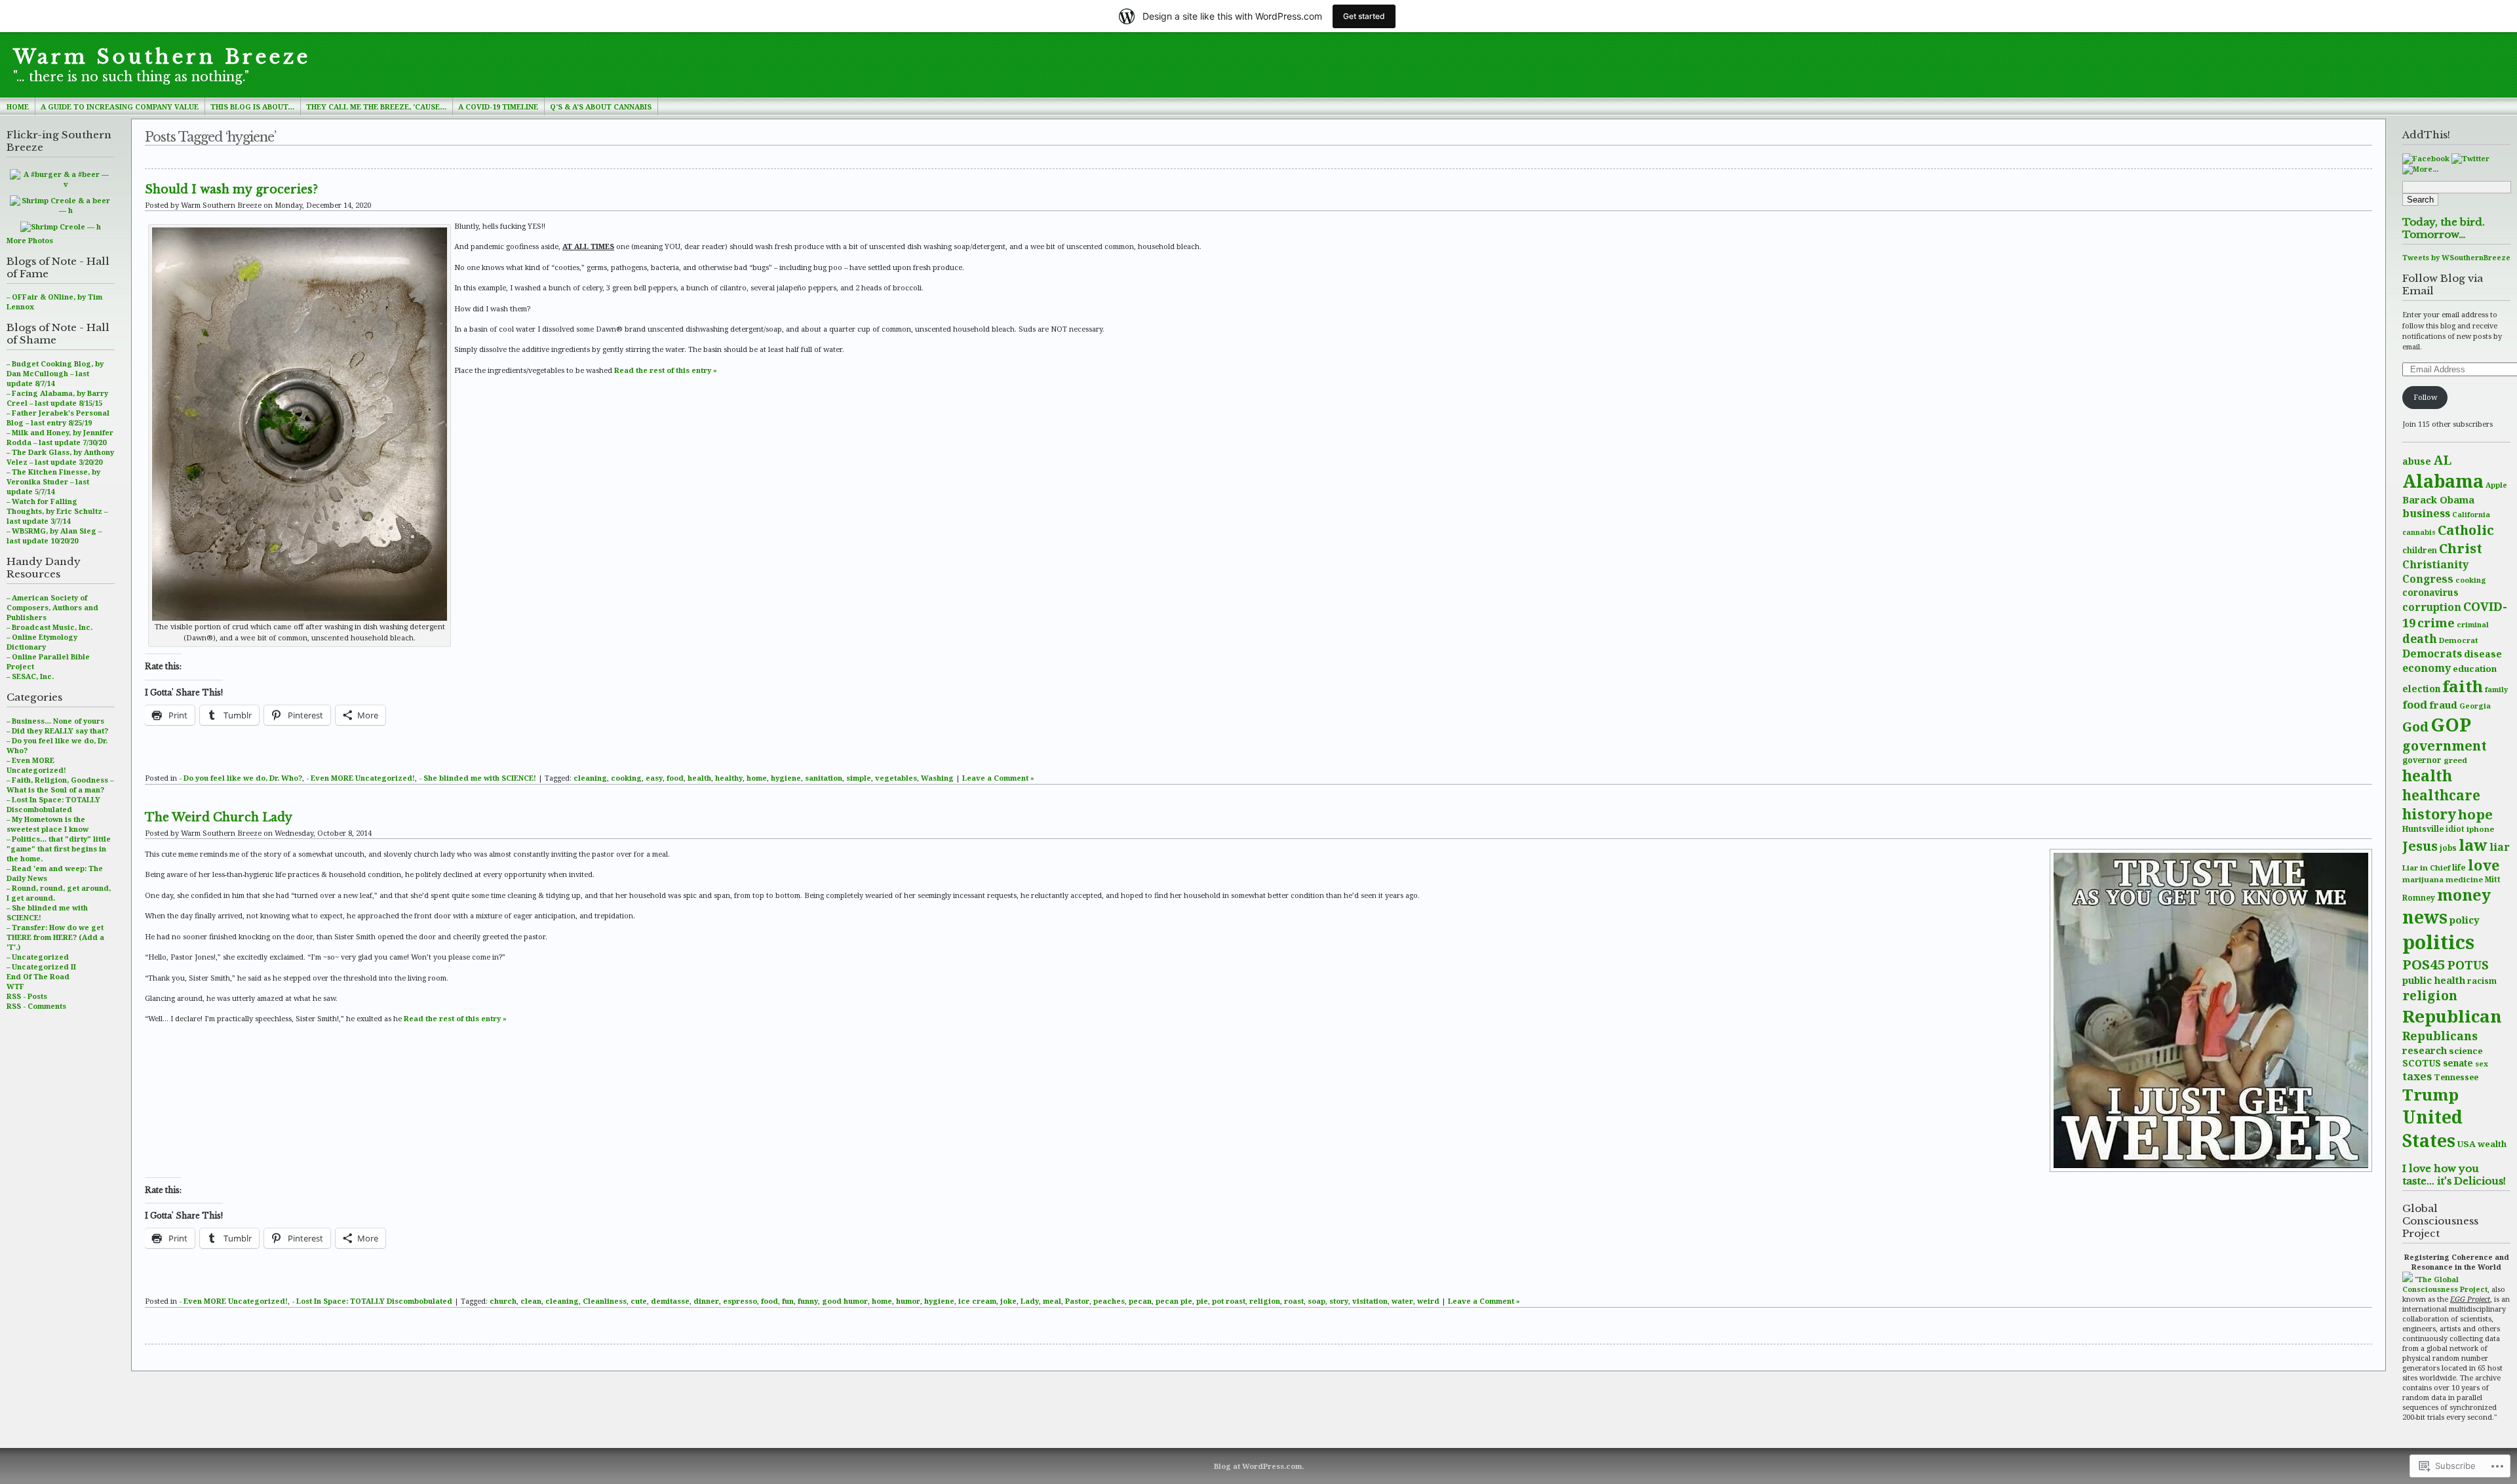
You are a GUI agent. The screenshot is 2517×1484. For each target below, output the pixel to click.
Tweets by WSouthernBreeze (2456, 257)
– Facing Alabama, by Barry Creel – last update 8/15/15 (57, 398)
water (1402, 1301)
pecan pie (1174, 1301)
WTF (15, 986)
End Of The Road (38, 976)
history (2429, 814)
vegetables (896, 778)
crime (2436, 622)
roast (1294, 1301)
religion (2430, 995)
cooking (2471, 580)
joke (1008, 1301)
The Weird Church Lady (219, 817)
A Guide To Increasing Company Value (120, 107)
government (2445, 746)
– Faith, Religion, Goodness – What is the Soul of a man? (60, 785)
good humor (845, 1301)
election (2421, 689)
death (2420, 638)
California (2471, 515)
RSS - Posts (27, 996)
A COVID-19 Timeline (498, 107)
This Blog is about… (252, 107)
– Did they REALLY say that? (57, 731)
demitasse (670, 1301)
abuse (2417, 461)
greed (2455, 760)
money (2464, 895)
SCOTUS (2422, 1063)
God (2415, 727)
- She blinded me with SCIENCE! (478, 778)
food (2415, 704)
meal (1052, 1301)
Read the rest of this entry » (666, 370)
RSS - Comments (36, 1006)
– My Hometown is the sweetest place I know (48, 824)
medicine (2464, 879)
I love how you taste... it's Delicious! (2454, 1175)
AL (2442, 460)
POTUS (2468, 965)
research (2425, 1050)
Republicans (2440, 1036)
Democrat (2459, 640)
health (2427, 776)
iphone (2480, 829)
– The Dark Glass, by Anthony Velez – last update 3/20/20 (60, 457)
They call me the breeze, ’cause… (376, 107)
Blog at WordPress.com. (1259, 1466)
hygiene (786, 778)
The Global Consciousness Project (2445, 1284)
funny (808, 1301)
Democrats (2432, 654)
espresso (740, 1301)
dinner (706, 1301)
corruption (2432, 607)
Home (18, 107)
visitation (1370, 1301)
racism (2482, 981)
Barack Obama (2438, 499)
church (503, 1301)
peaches (1109, 1301)
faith (2463, 686)
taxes (2417, 1076)
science (2466, 1051)
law (2473, 845)
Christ (2461, 548)
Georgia (2475, 706)
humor (908, 1301)
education (2475, 669)
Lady (1030, 1301)
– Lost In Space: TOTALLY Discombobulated (53, 804)
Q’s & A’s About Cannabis (601, 107)
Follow (2425, 397)
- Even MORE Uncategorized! (361, 778)
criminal (2473, 624)
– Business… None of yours (55, 721)
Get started (1364, 16)
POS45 (2424, 964)
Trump (2430, 1094)
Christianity (2435, 564)
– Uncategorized (38, 957)
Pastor (1077, 1301)
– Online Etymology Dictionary (42, 642)
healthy (729, 778)
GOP (2451, 724)
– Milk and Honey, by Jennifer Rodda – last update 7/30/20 (60, 437)
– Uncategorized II (41, 967)
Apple (2496, 485)
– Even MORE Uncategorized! (36, 765)
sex (2482, 1064)
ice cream (977, 1301)
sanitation (824, 778)
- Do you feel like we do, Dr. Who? (241, 778)
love (2484, 865)
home (757, 778)
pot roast (1229, 1301)
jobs (2448, 848)
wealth (2492, 1144)
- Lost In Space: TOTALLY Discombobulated (372, 1301)
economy (2427, 668)
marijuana (2423, 879)
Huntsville (2423, 829)
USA (2467, 1144)
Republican (2452, 1016)
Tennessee (2456, 1077)
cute (639, 1301)
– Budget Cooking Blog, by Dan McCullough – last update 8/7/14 (55, 373)
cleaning (590, 778)
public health (2434, 980)
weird (1428, 1301)
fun (788, 1301)
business (2426, 513)
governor (2422, 760)
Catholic (2466, 530)
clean (531, 1301)
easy (654, 778)
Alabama (2443, 481)
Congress (2428, 579)
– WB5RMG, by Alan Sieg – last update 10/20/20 (54, 536)
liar (2500, 847)
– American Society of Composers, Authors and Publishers (52, 607)
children (2420, 550)
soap (1317, 1301)
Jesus (2420, 846)
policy (2465, 920)
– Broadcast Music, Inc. (49, 627)
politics (2438, 942)
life (2459, 868)
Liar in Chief (2426, 868)
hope (2475, 814)
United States (2432, 1129)
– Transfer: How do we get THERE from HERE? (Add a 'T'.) (55, 937)
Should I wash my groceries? (231, 189)
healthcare (2441, 795)
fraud (2443, 705)
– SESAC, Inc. (30, 676)
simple (859, 778)
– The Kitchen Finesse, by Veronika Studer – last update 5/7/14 (53, 481)
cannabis (2419, 532)
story (1339, 1301)
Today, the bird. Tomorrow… (2444, 228)
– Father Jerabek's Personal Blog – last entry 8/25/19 (58, 418)
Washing (937, 778)
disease (2483, 654)
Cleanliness (605, 1301)
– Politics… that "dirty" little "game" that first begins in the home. (59, 849)
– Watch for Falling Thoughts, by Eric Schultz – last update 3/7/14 (57, 511)
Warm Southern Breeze (162, 57)
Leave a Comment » (998, 778)
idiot (2455, 829)
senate (2458, 1063)
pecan (1140, 1301)
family (2496, 689)
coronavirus (2430, 592)
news (2425, 917)
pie (1202, 1301)
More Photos (30, 240)
